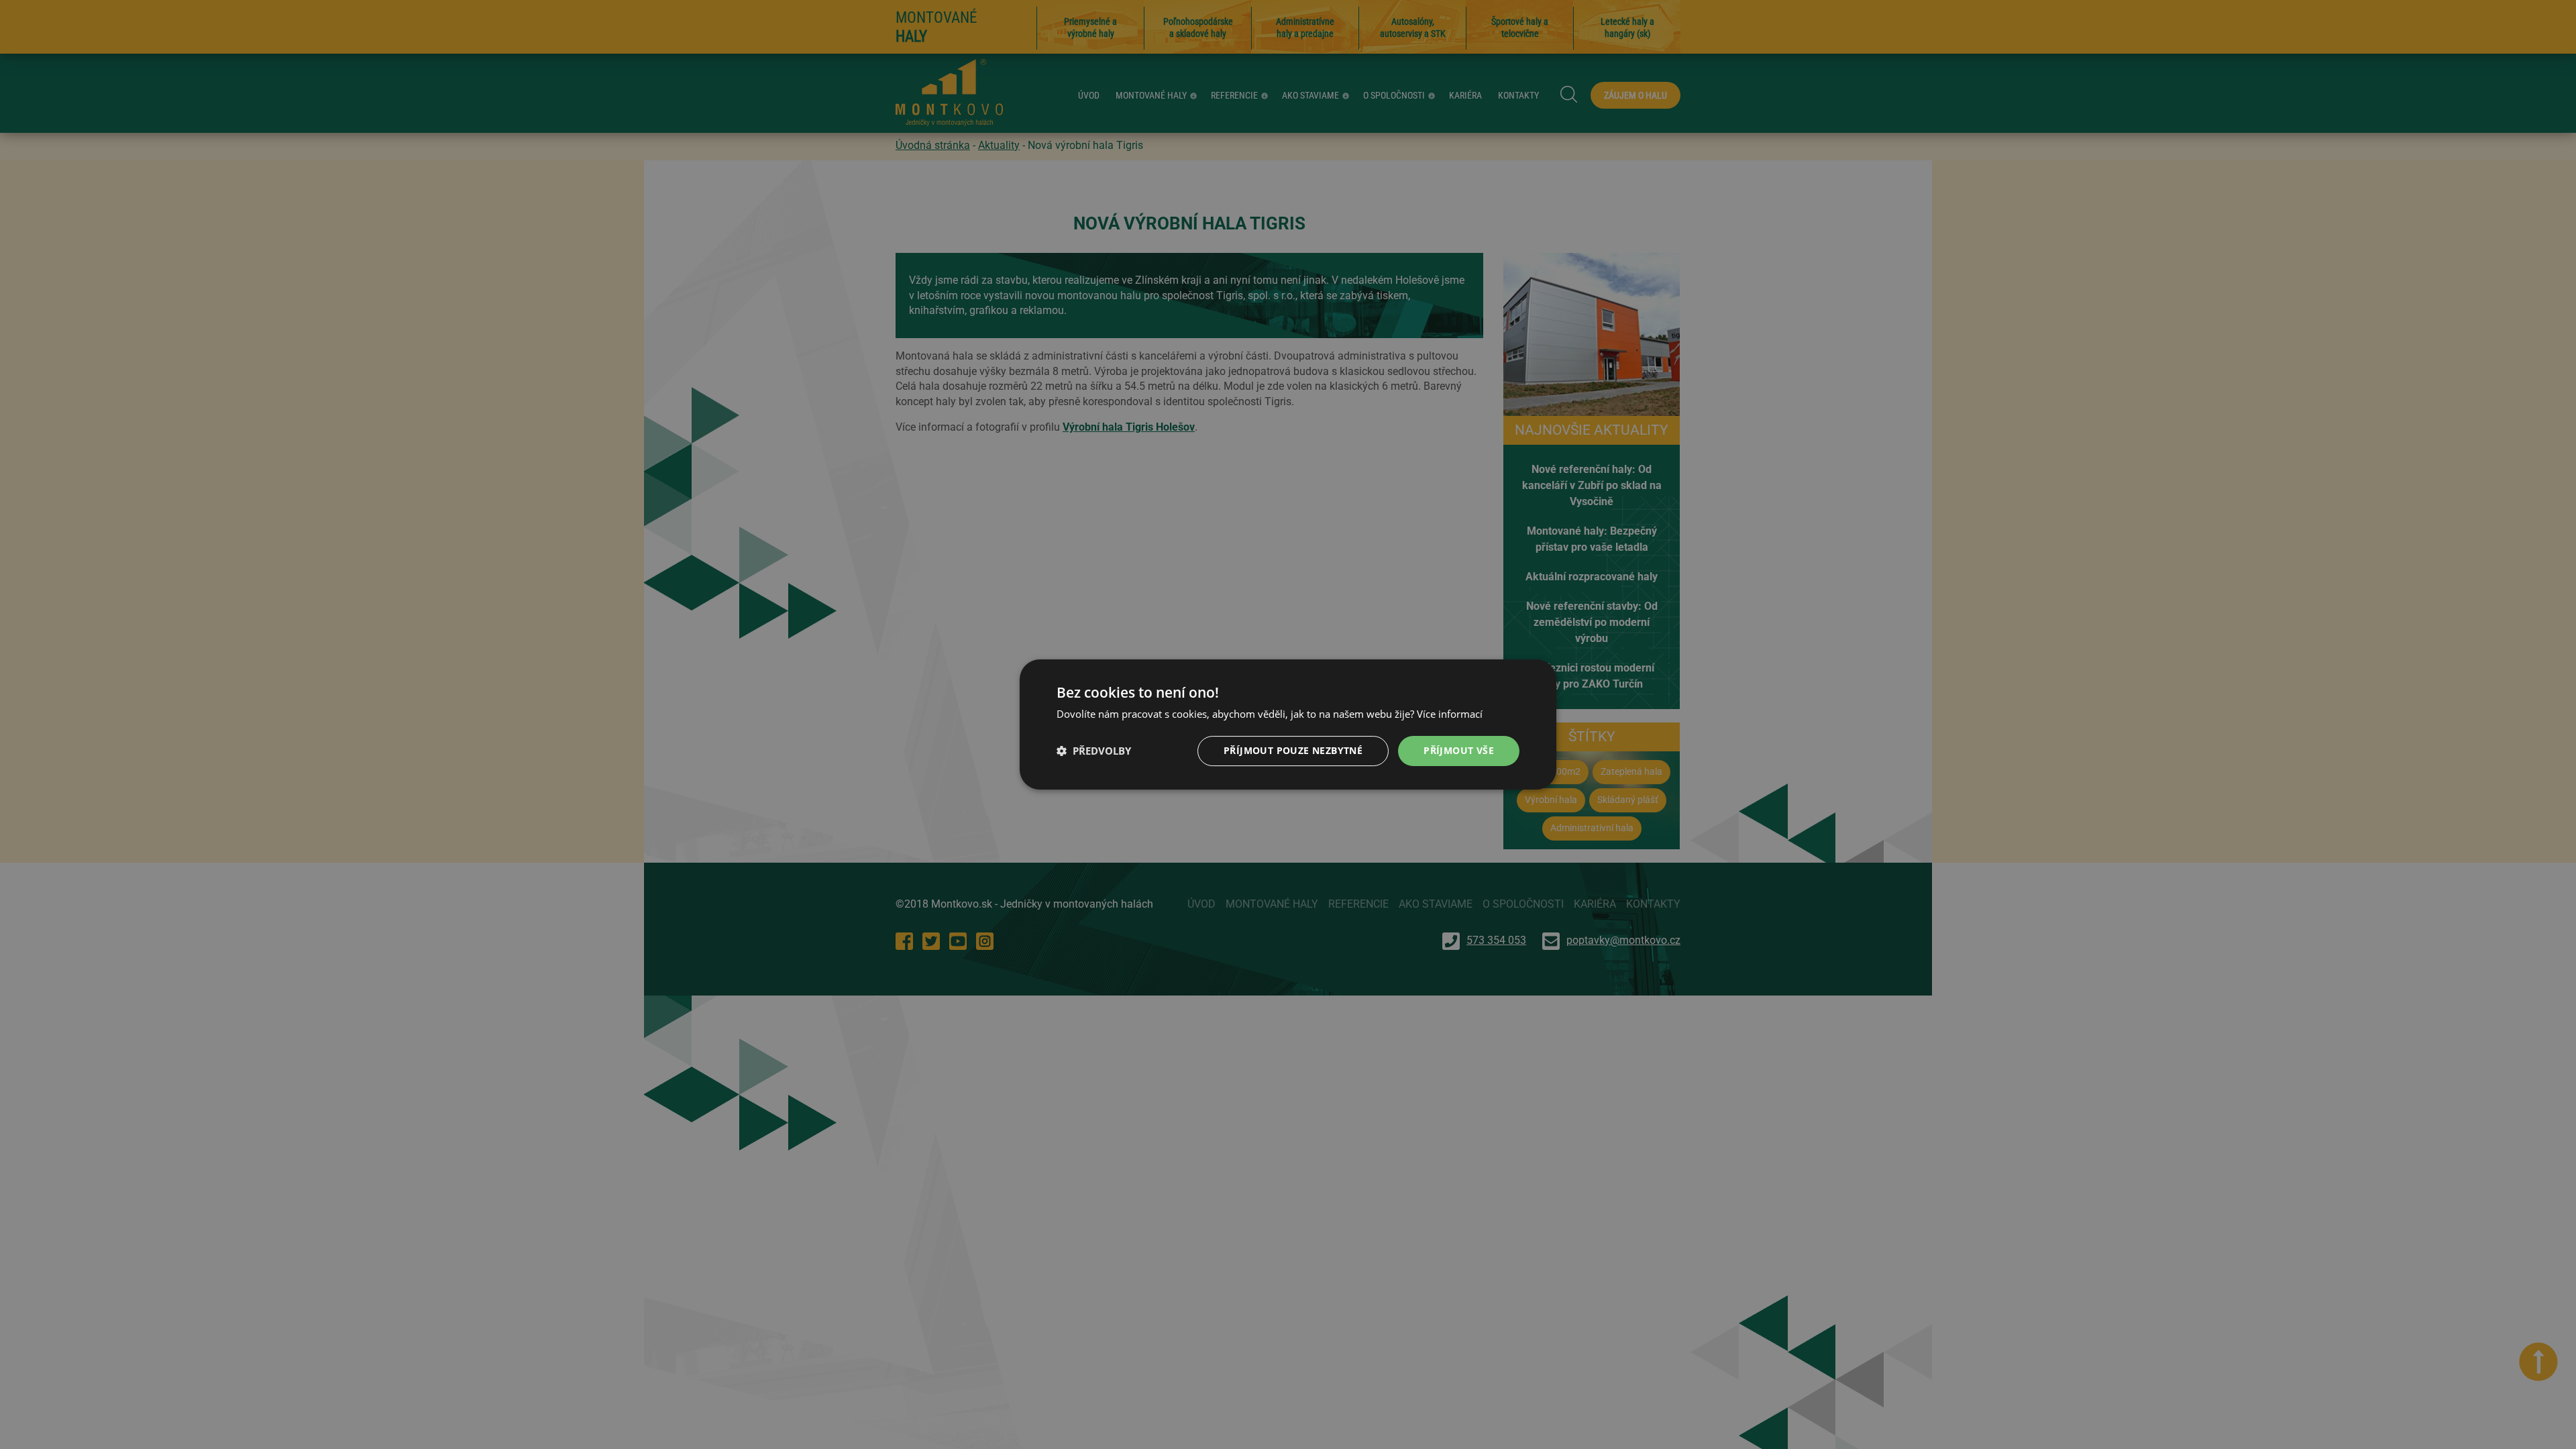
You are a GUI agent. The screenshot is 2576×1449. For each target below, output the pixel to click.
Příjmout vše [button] (1459, 750)
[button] (1094, 751)
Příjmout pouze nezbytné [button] (1293, 750)
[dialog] (1288, 724)
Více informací (1450, 714)
